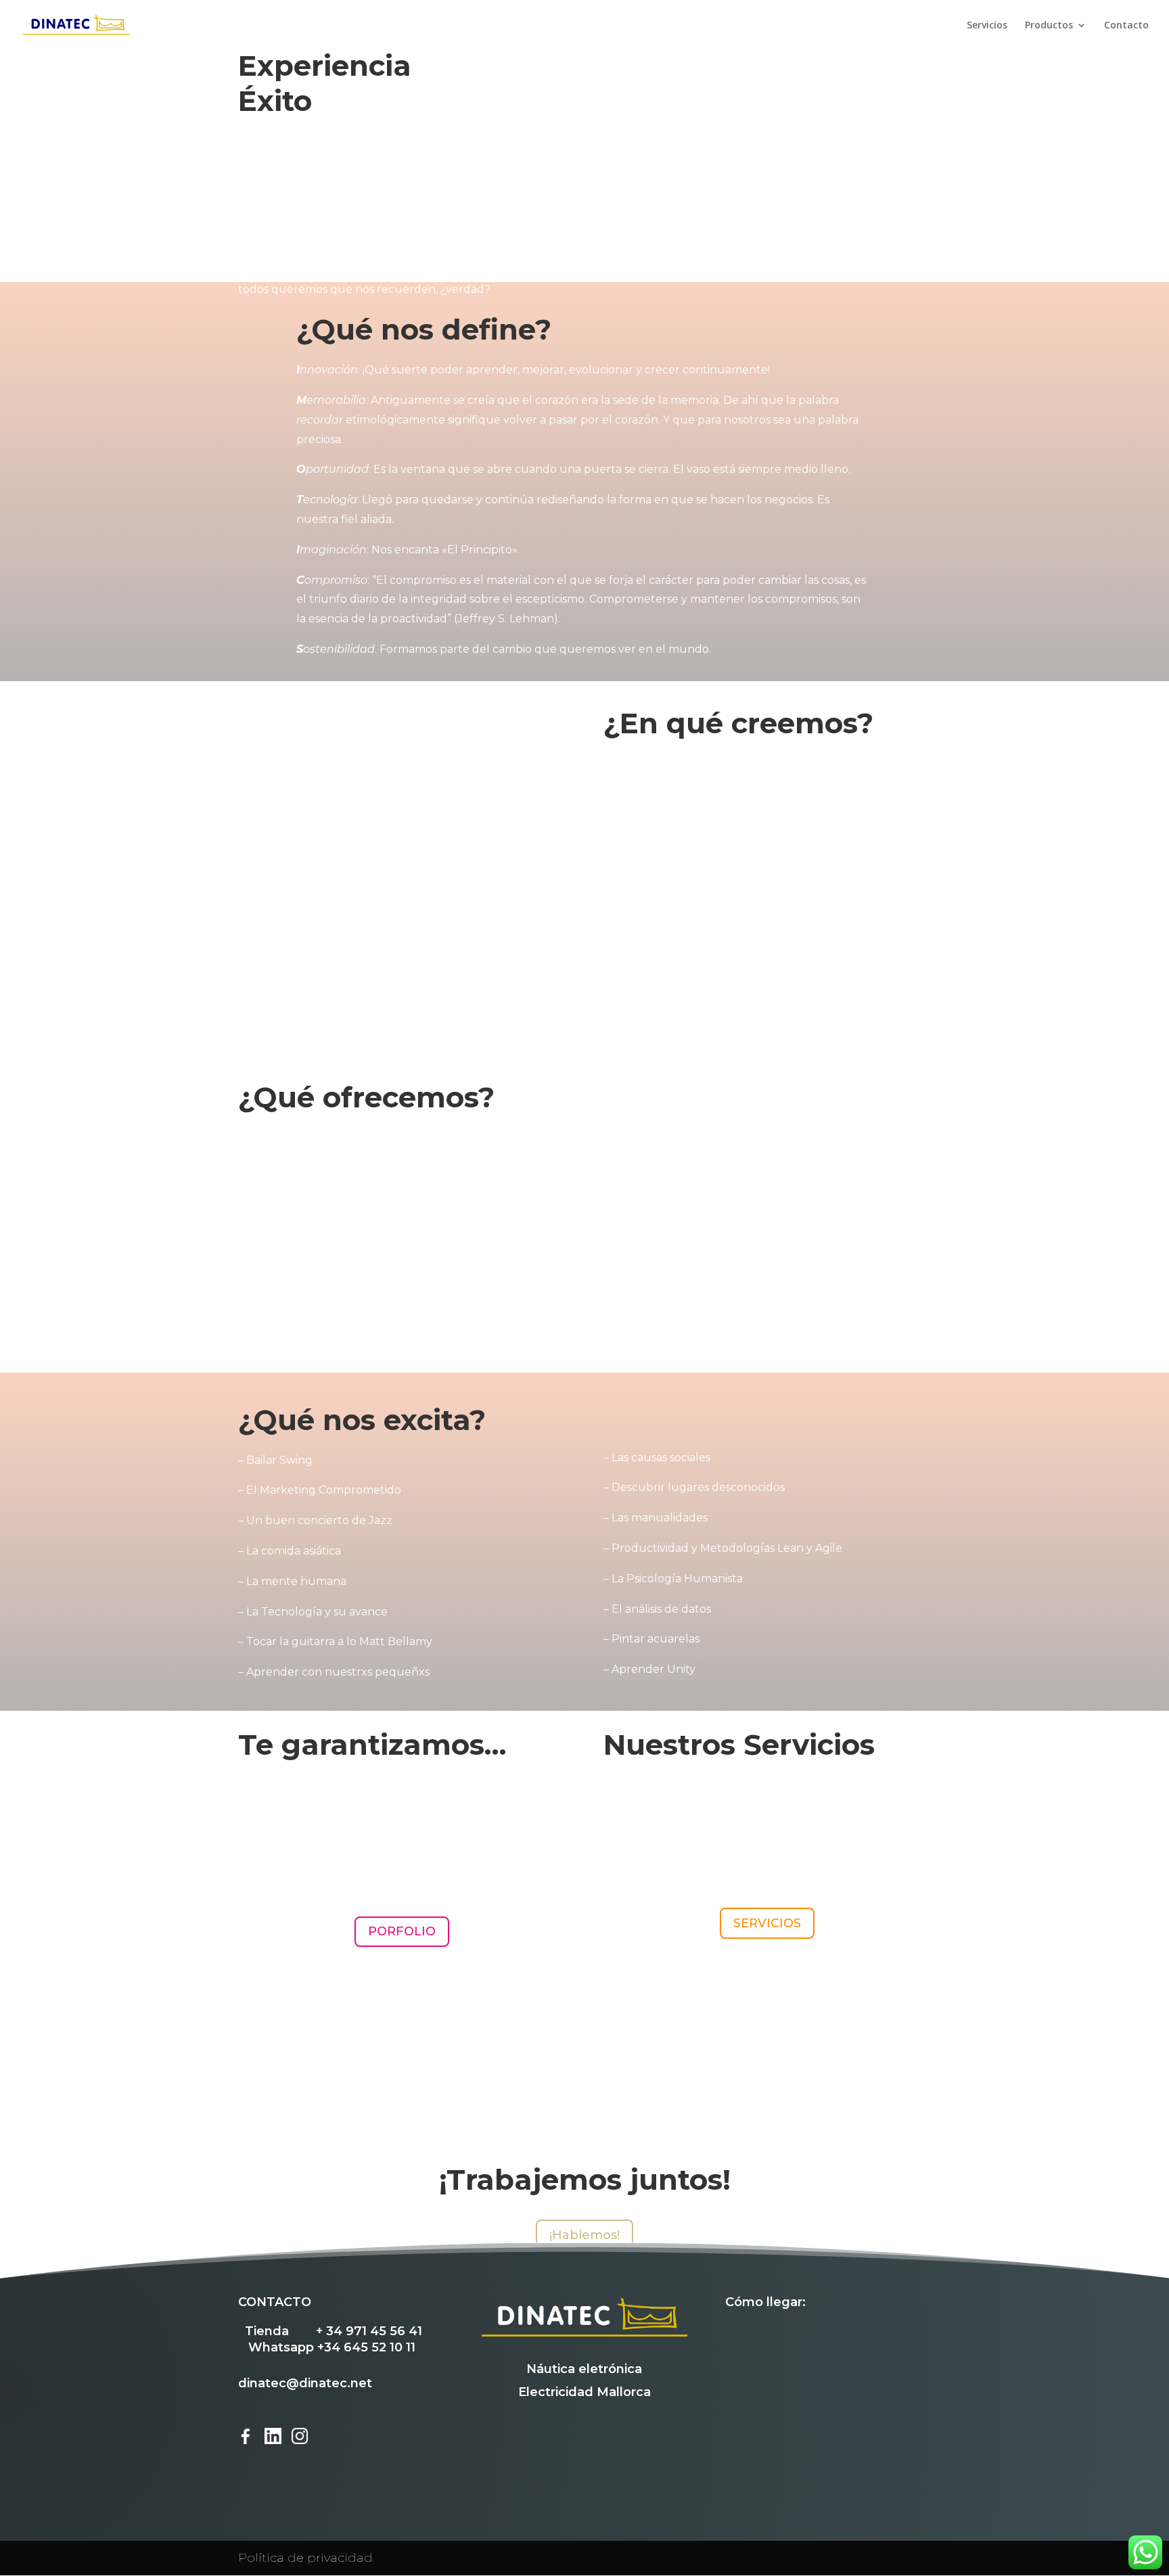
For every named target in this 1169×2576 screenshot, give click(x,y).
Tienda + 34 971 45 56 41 (334, 2331)
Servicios (987, 26)
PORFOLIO (402, 1931)
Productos (1049, 26)
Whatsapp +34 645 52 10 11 (332, 2347)
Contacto (1126, 26)
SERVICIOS (767, 1923)
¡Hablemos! (584, 2235)
